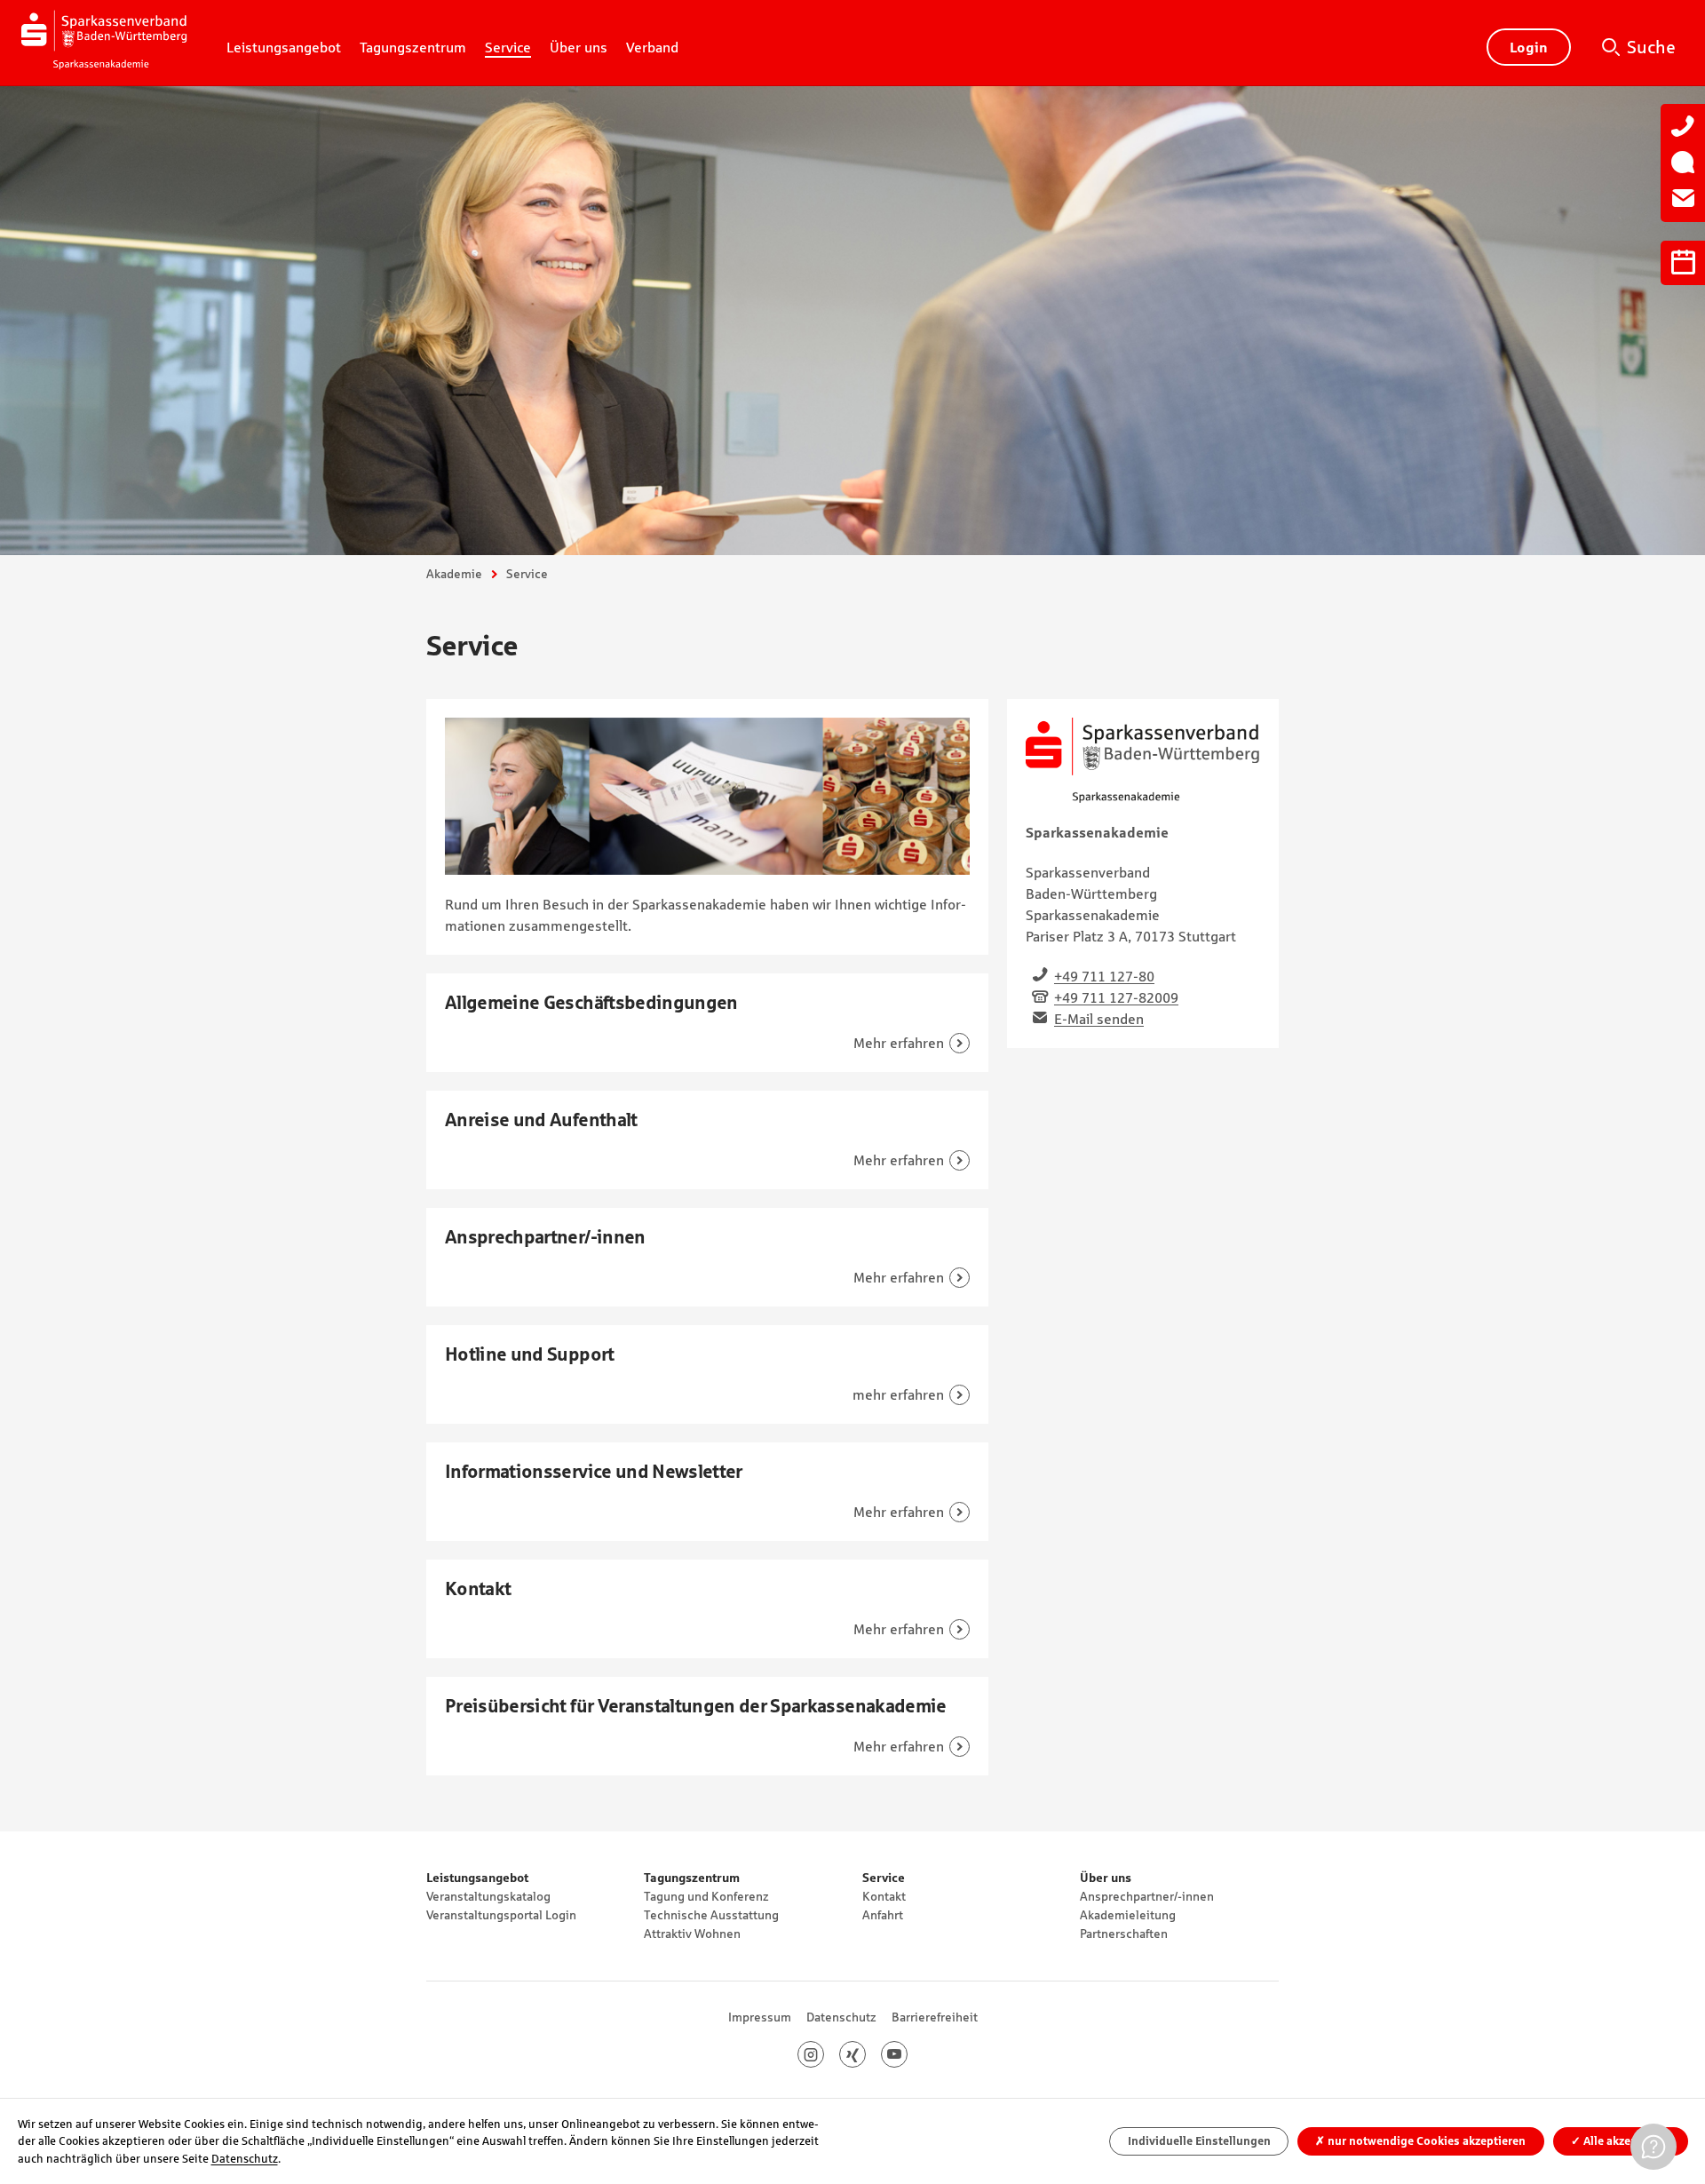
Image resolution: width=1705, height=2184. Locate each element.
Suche (1651, 47)
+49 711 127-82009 (1116, 997)
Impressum (760, 2017)
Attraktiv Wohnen (692, 1934)
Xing (865, 2054)
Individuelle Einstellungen (1199, 2141)
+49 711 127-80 (1104, 976)
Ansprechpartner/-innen (1147, 1896)
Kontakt (884, 1896)
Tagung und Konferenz (706, 1896)
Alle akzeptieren (1620, 2141)
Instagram (824, 2054)
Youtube (907, 2054)
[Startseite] (104, 43)
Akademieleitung (1128, 1915)
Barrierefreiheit (935, 2017)
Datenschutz (841, 2017)
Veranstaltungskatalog (488, 1896)
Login (1529, 47)
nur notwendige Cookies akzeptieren (1420, 2141)
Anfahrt (883, 1915)
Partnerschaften (1124, 1934)
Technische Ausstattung (711, 1915)
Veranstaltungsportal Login (501, 1915)
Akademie (454, 574)
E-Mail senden (1099, 1019)
